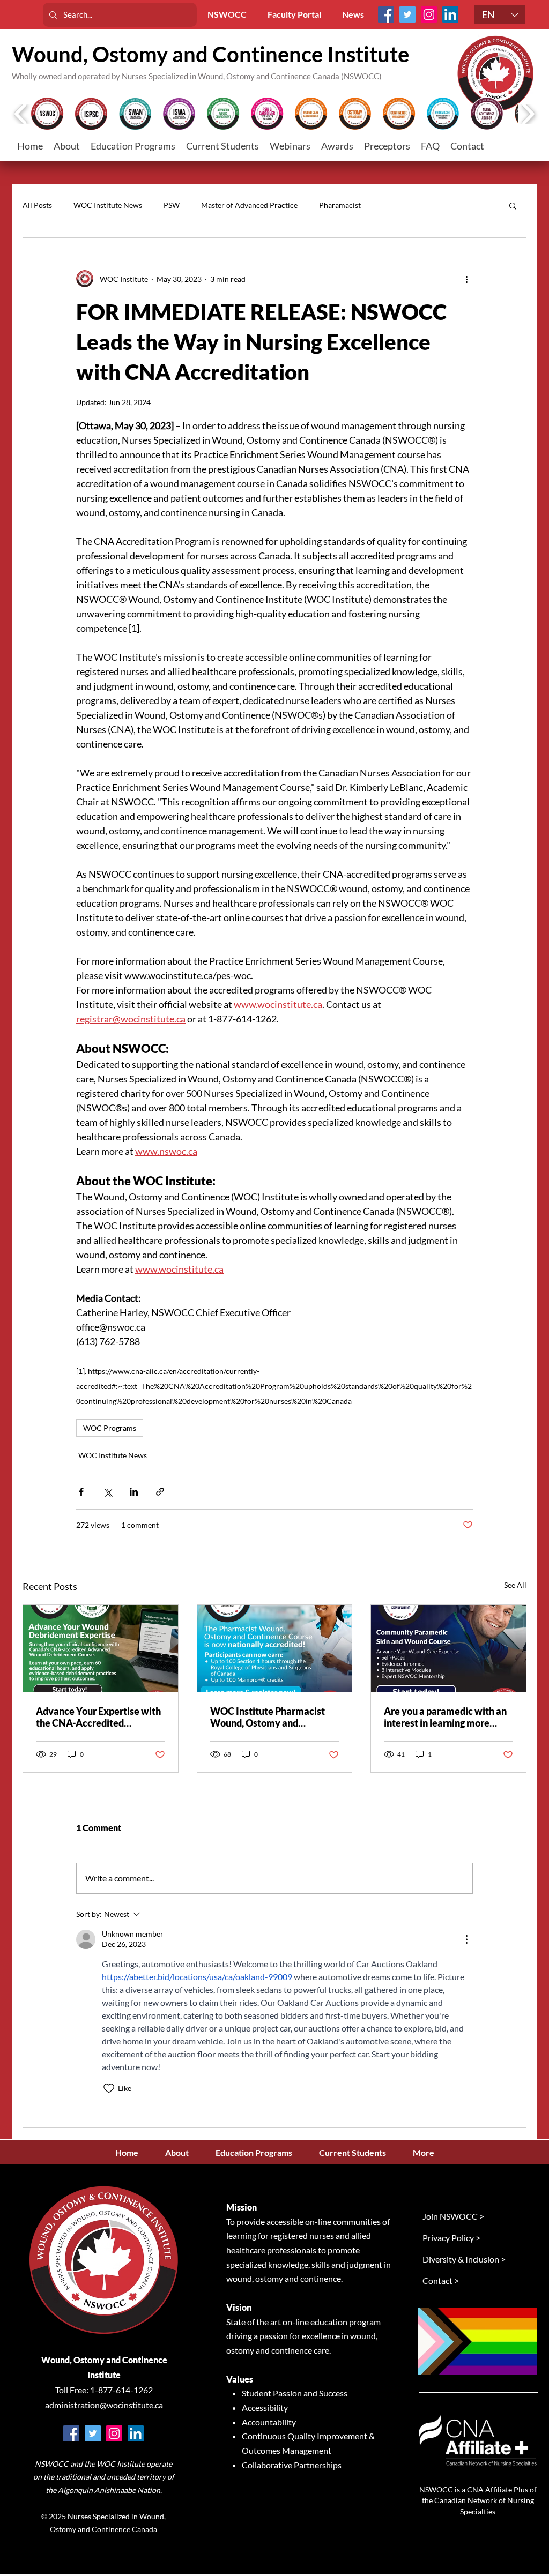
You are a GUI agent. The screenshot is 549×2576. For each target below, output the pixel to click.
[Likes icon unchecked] (109, 2088)
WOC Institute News (108, 205)
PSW (172, 205)
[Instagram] (429, 14)
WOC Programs (110, 1428)
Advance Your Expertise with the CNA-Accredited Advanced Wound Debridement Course (98, 1717)
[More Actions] (466, 1939)
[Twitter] (407, 14)
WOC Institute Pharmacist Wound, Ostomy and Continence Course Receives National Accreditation (272, 1717)
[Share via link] (160, 1492)
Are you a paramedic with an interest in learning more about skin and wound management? (445, 1717)
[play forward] (528, 114)
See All (515, 1585)
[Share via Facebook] (81, 1492)
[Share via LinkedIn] (134, 1492)
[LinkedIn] (450, 14)
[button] (222, 146)
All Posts (37, 205)
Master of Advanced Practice (249, 205)
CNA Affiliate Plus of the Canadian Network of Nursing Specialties (479, 2500)
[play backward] (21, 114)
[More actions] (466, 279)
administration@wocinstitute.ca (104, 2405)
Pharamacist (340, 205)
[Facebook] (386, 14)
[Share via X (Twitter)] (107, 1492)
